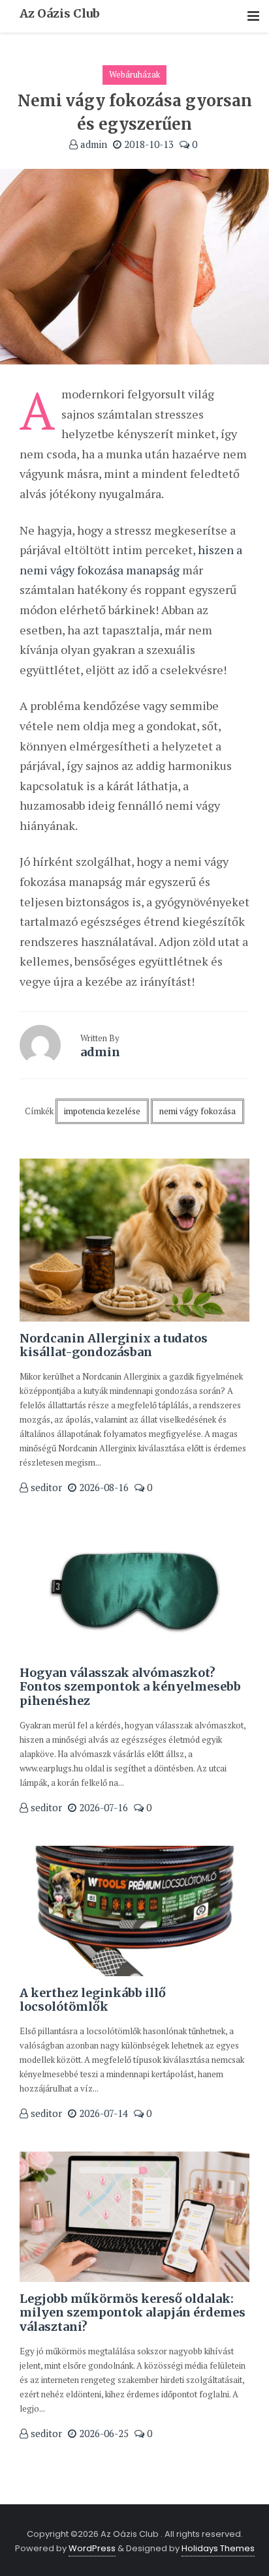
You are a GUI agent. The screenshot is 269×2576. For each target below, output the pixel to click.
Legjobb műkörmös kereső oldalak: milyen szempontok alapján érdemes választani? (133, 2313)
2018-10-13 (148, 144)
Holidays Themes (218, 2548)
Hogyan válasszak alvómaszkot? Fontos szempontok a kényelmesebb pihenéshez (130, 1687)
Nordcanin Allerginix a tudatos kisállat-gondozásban (114, 1345)
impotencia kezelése (102, 1111)
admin (92, 144)
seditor (45, 1487)
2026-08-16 (103, 1487)
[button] (253, 17)
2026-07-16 (102, 1807)
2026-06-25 (103, 2433)
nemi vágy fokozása (198, 1111)
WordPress (92, 2548)
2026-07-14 (102, 2113)
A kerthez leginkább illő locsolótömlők (93, 2000)
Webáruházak (134, 74)
